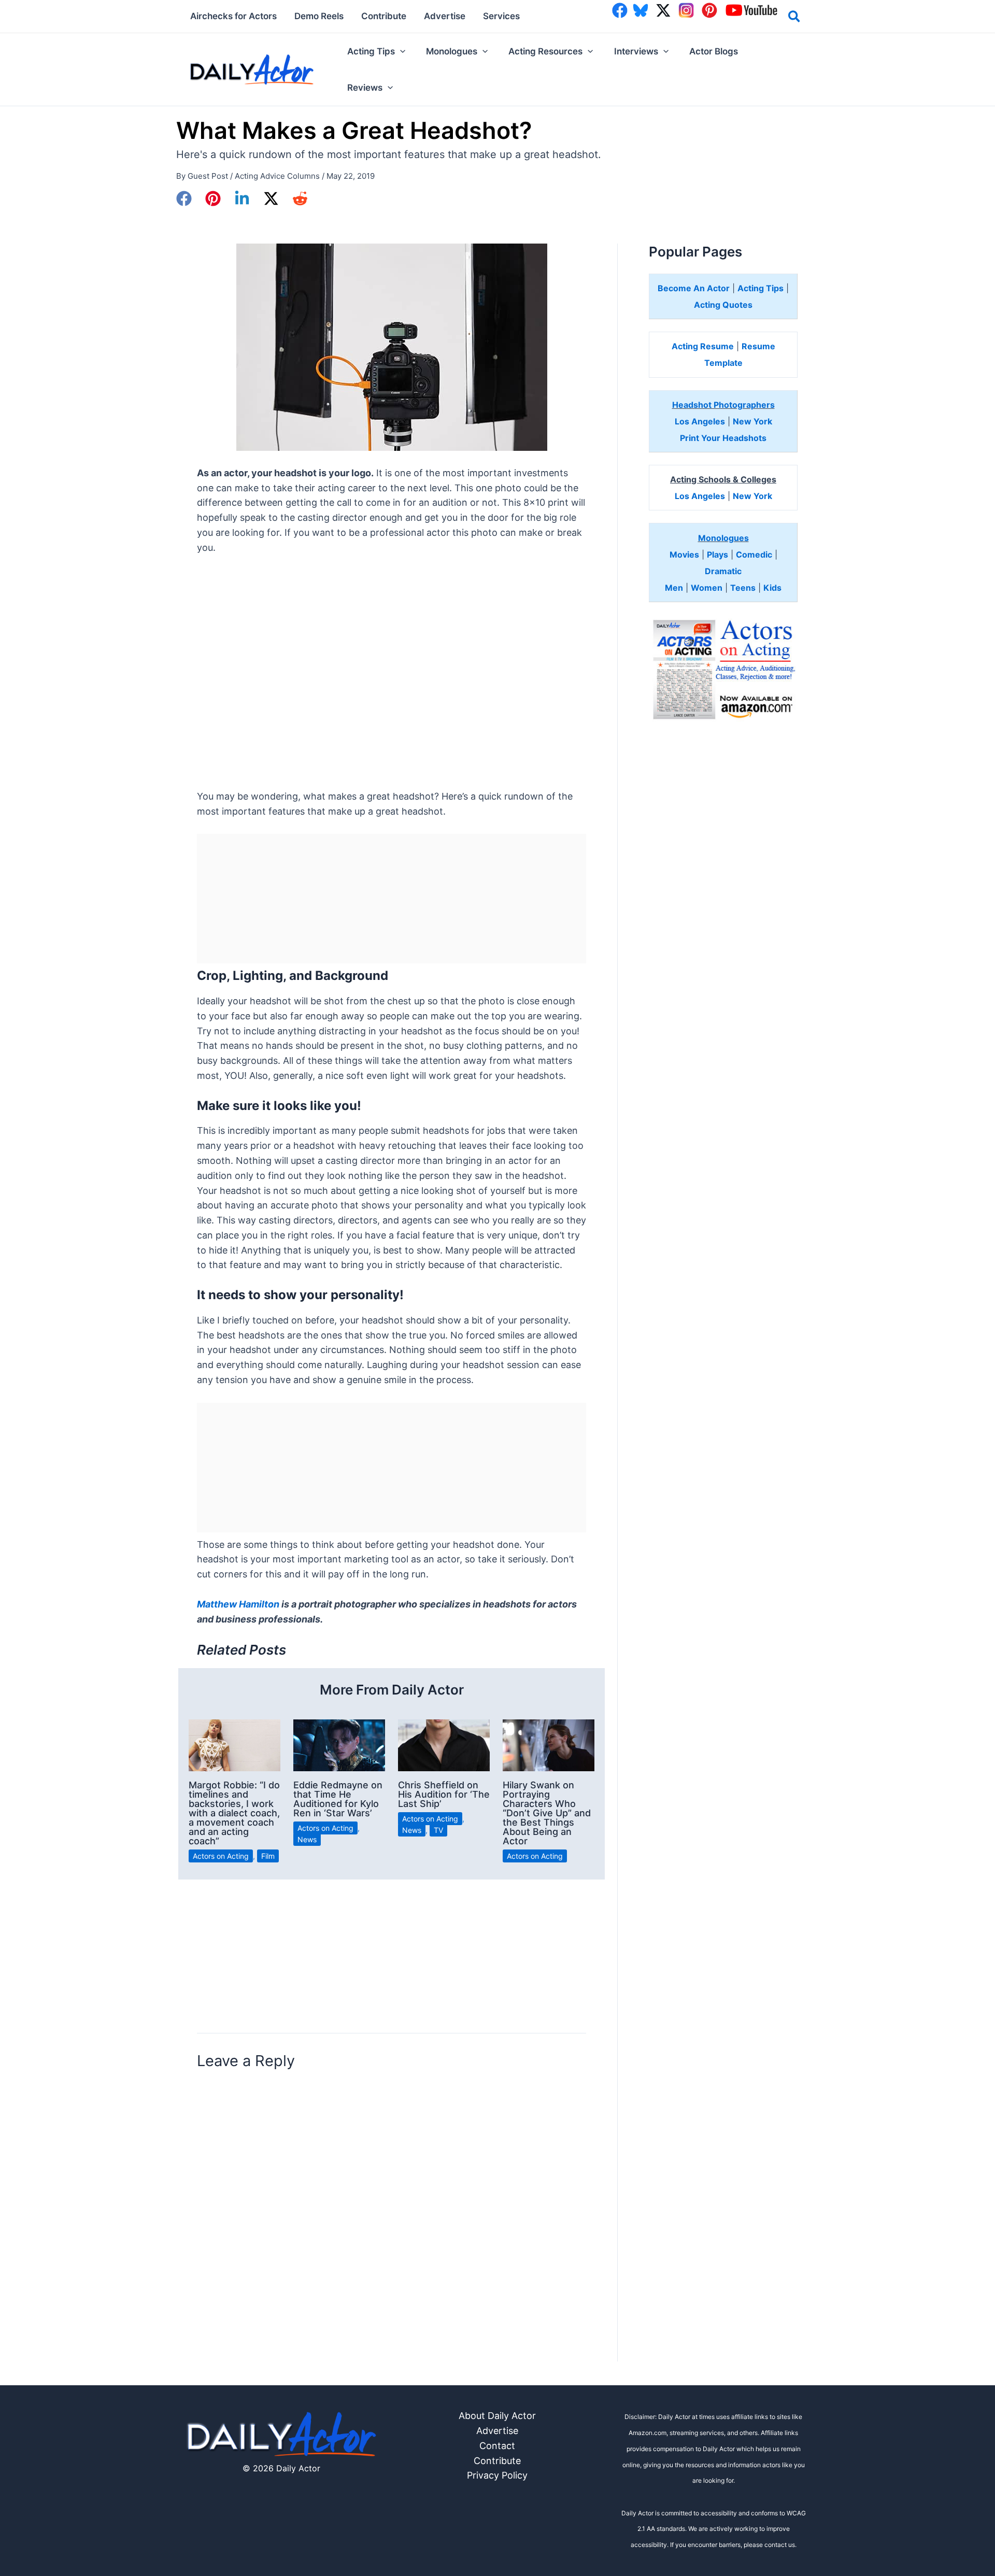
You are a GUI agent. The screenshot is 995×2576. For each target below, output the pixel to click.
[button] (795, 18)
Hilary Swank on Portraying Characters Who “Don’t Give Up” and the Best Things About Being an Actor (547, 1813)
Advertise (497, 2431)
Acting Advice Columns (277, 176)
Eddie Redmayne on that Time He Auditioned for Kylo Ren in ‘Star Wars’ (338, 1799)
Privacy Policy (497, 2475)
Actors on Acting (221, 1856)
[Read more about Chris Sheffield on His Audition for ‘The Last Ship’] (444, 1745)
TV (438, 1830)
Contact (497, 2446)
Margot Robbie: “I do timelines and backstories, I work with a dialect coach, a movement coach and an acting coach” (234, 1813)
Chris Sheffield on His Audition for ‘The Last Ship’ (444, 1794)
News (307, 1839)
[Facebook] (184, 198)
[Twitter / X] (271, 198)
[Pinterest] (213, 198)
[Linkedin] (242, 198)
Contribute (497, 2461)
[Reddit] (300, 198)
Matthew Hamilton (238, 1604)
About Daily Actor (497, 2416)
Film (268, 1856)
